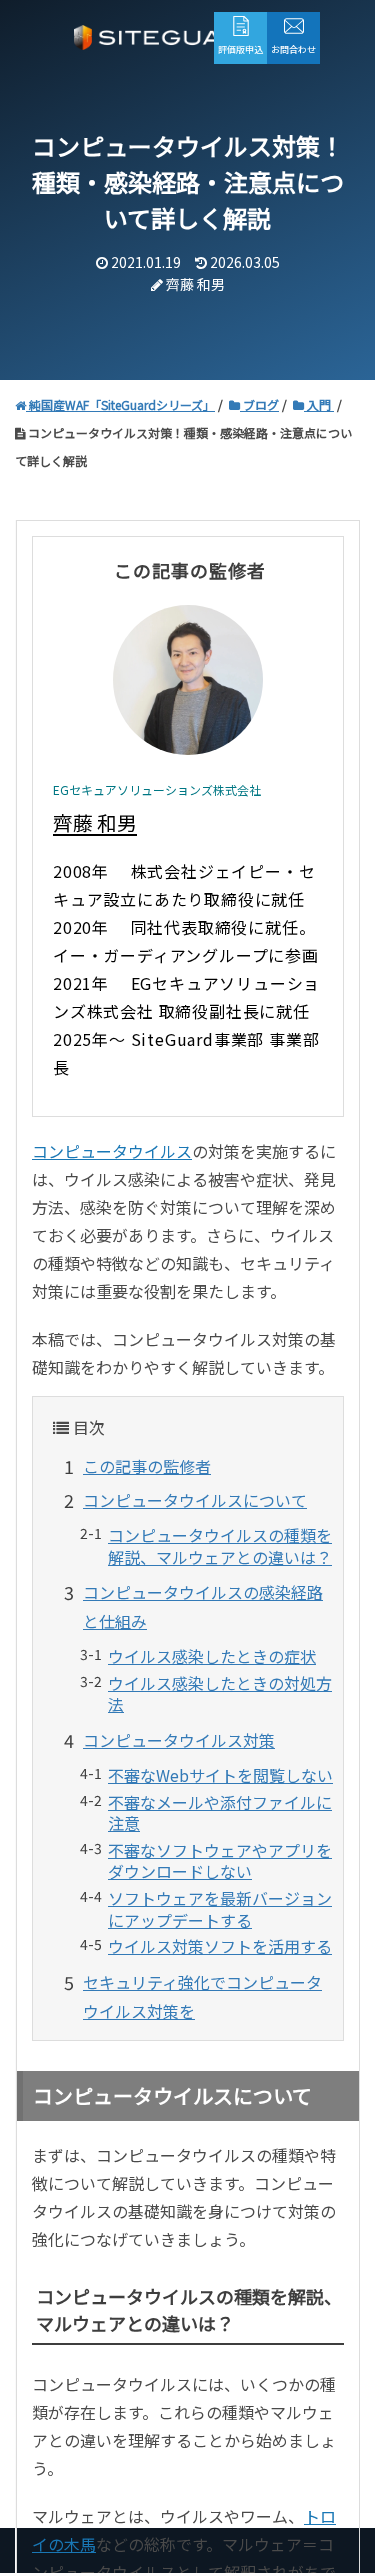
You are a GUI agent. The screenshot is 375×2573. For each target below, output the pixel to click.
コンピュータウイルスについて (195, 1500)
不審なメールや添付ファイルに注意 (220, 1813)
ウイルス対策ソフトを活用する (220, 1946)
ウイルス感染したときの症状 (212, 1656)
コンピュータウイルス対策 (179, 1740)
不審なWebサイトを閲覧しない (220, 1775)
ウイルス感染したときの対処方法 (220, 1694)
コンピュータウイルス (112, 1151)
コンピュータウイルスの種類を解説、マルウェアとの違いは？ (220, 1546)
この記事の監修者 (147, 1466)
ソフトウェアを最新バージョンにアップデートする (220, 1909)
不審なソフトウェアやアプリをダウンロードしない (220, 1861)
